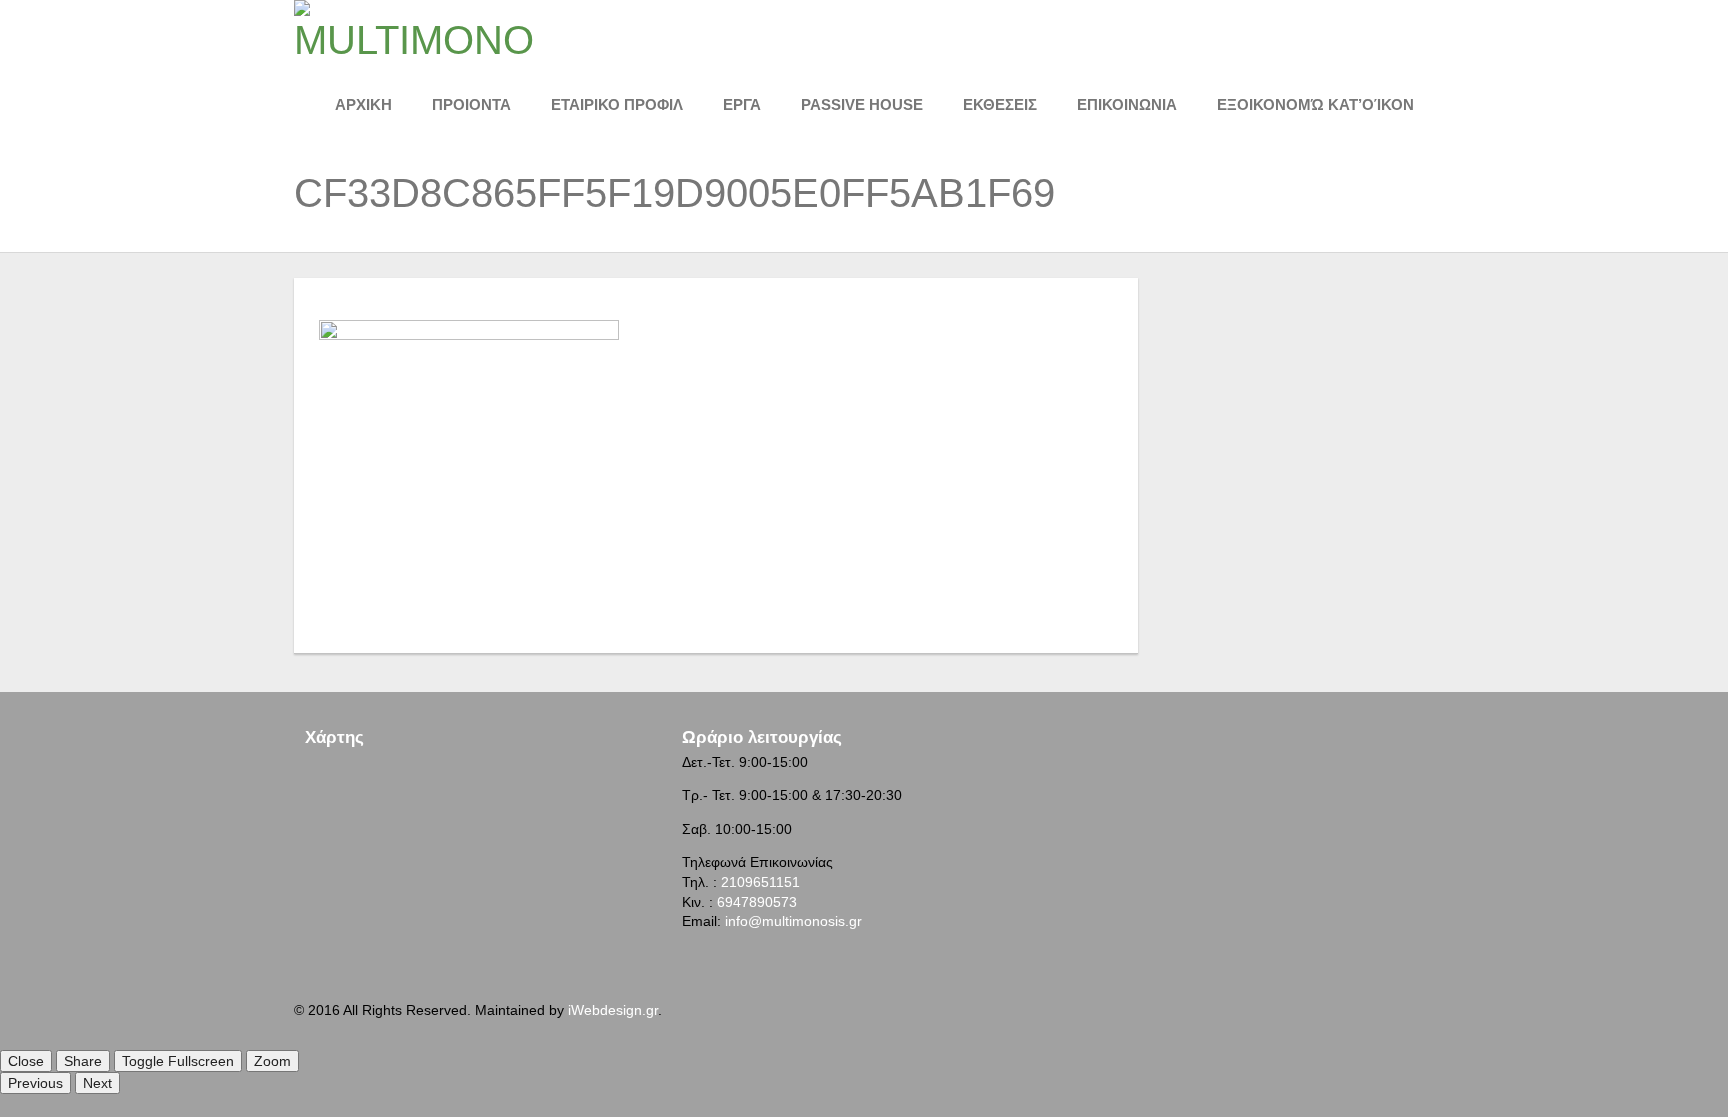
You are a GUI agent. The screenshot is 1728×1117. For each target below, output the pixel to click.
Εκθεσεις (1000, 104)
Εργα (742, 104)
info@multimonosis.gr (793, 921)
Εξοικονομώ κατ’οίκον (1315, 104)
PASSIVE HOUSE (862, 104)
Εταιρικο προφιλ (617, 104)
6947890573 (757, 902)
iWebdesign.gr (613, 1010)
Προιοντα (471, 104)
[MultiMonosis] (414, 29)
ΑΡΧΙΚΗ (363, 104)
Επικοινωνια (1127, 104)
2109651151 (760, 882)
